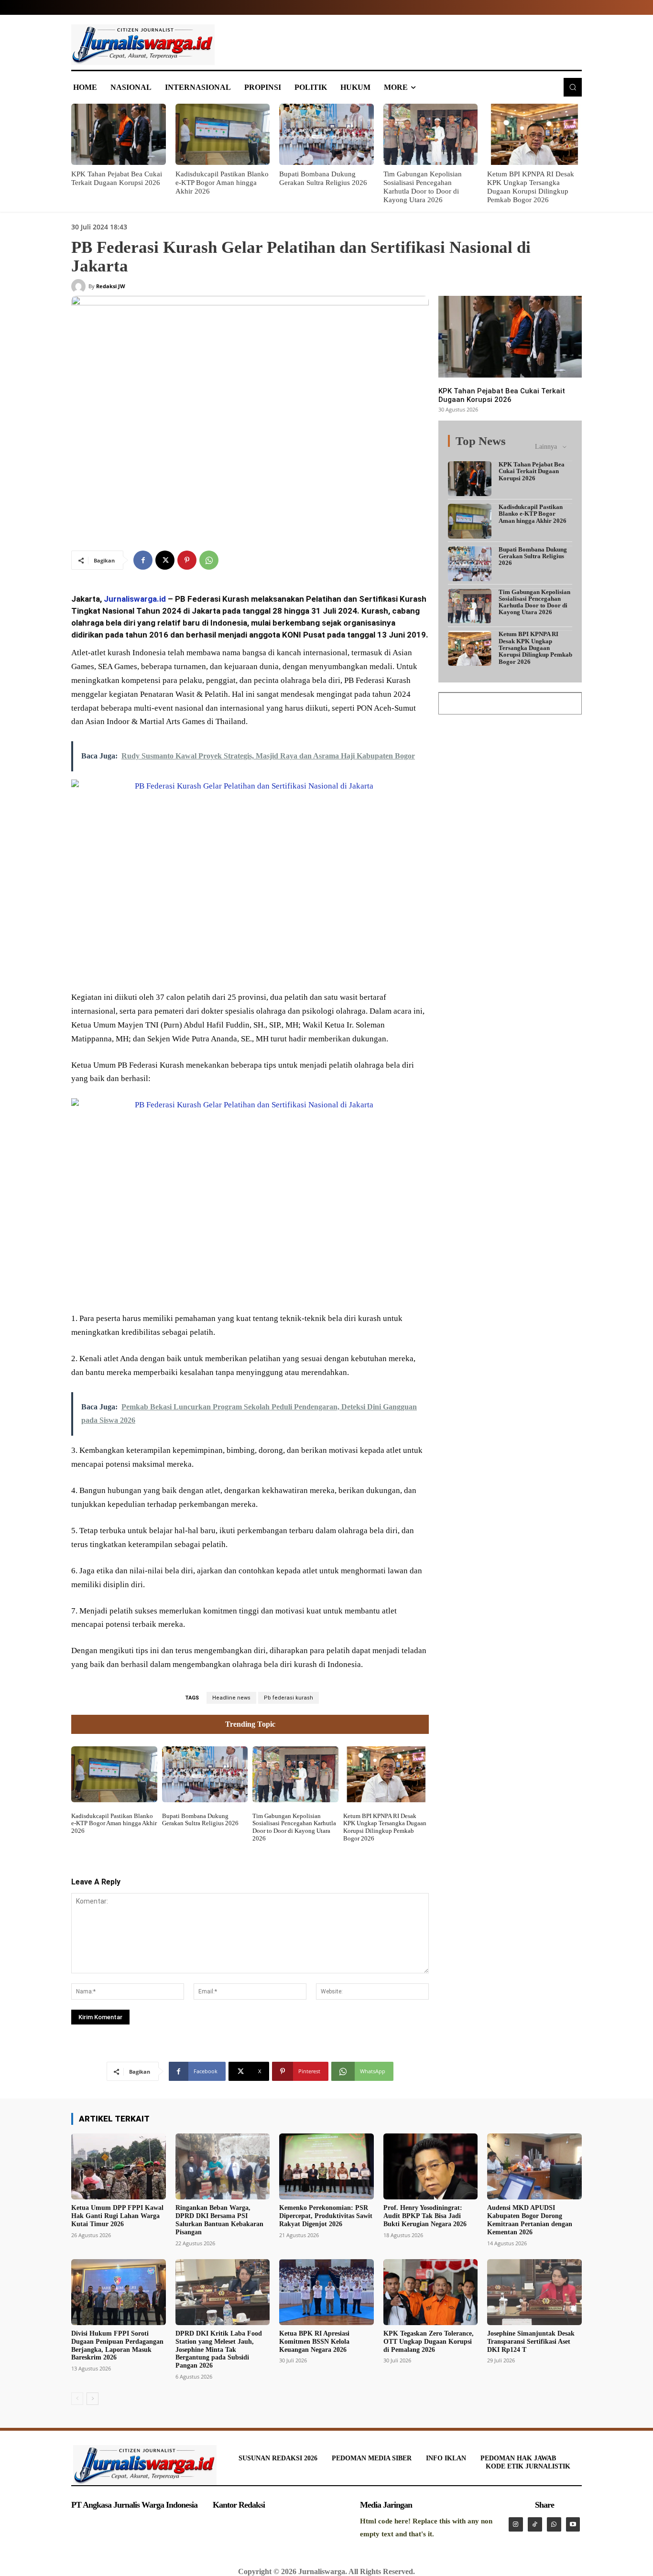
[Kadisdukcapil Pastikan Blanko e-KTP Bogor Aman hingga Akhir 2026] (223, 134)
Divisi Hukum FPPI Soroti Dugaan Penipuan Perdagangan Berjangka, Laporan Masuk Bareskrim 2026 (117, 2345)
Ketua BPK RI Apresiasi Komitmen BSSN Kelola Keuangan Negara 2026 (314, 2342)
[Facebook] (143, 560)
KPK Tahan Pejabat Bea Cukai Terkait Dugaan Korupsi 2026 (502, 395)
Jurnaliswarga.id (135, 599)
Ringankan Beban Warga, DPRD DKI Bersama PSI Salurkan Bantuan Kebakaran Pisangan (219, 2220)
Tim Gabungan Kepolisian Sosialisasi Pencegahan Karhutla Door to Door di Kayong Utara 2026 (294, 1827)
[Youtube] (573, 2524)
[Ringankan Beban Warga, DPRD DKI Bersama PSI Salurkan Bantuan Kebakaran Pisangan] (223, 2166)
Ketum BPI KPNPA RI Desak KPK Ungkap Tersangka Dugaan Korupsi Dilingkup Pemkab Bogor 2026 (385, 1827)
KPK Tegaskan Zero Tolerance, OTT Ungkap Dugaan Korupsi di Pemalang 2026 (429, 2342)
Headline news (231, 1698)
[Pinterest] (187, 560)
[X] (165, 560)
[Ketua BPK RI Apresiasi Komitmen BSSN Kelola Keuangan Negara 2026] (326, 2292)
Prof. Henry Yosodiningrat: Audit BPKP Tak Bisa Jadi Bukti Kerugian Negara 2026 (425, 2216)
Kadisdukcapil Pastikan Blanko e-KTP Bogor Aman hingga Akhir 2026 (222, 183)
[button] (573, 87)
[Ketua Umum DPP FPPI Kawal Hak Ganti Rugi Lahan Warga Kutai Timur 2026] (119, 2166)
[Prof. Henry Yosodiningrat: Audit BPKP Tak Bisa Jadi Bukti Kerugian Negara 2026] (431, 2166)
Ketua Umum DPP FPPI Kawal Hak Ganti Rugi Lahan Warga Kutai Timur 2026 (117, 2216)
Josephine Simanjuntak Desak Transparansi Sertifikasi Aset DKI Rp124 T (531, 2342)
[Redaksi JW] (80, 286)
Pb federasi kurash (288, 1698)
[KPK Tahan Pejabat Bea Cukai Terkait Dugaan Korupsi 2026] (119, 134)
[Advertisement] (510, 784)
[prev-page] (77, 2399)
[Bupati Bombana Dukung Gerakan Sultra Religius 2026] (326, 134)
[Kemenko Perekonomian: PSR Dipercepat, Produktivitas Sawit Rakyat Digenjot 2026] (326, 2166)
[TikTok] (535, 2524)
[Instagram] (516, 2524)
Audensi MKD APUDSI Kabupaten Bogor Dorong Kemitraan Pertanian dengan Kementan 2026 (530, 2220)
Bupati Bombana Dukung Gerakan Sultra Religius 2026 (200, 1820)
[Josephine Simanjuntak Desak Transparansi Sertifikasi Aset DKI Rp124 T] (534, 2292)
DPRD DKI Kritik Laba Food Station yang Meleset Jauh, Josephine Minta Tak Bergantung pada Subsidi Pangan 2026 (219, 2349)
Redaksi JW (111, 286)
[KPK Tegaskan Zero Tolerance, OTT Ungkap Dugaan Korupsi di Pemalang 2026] (431, 2292)
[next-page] (93, 2399)
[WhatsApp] (209, 560)
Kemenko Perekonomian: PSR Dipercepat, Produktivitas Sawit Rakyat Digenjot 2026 (326, 2216)
